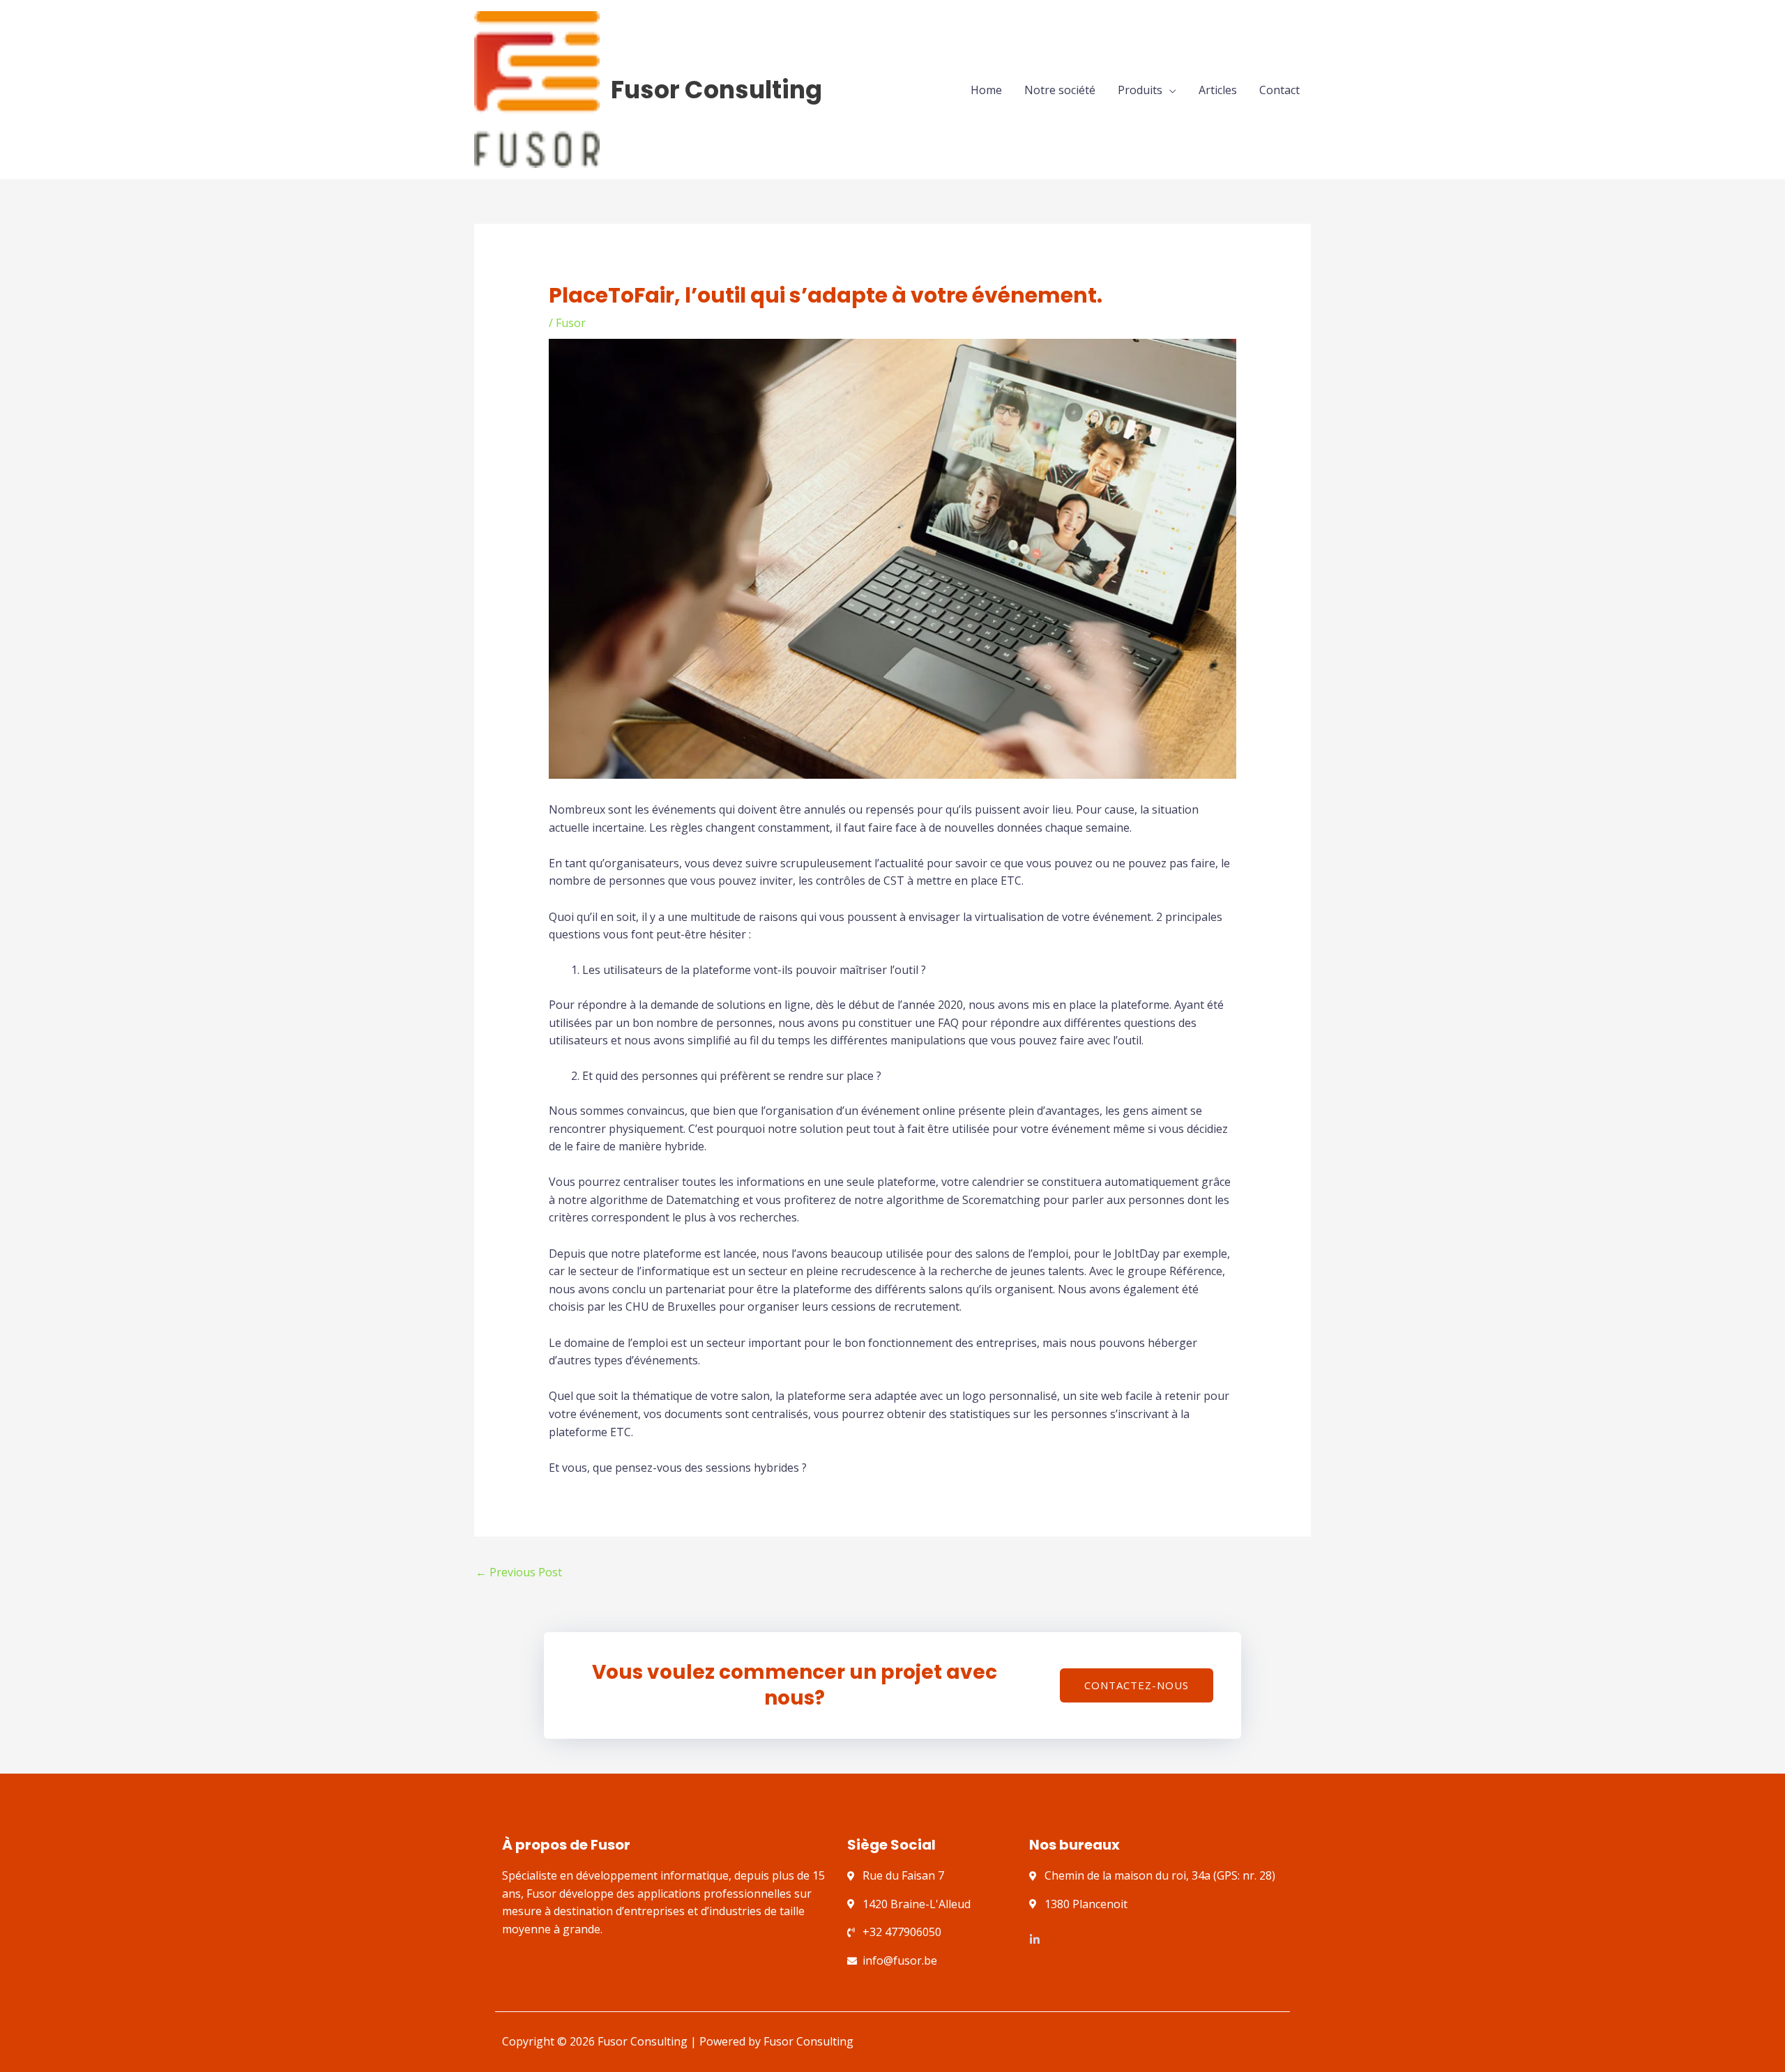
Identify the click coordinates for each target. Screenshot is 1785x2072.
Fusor (571, 323)
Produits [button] (1140, 90)
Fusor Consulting (716, 90)
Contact (1279, 90)
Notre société (1060, 90)
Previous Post (519, 1572)
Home (986, 90)
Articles (1218, 90)
